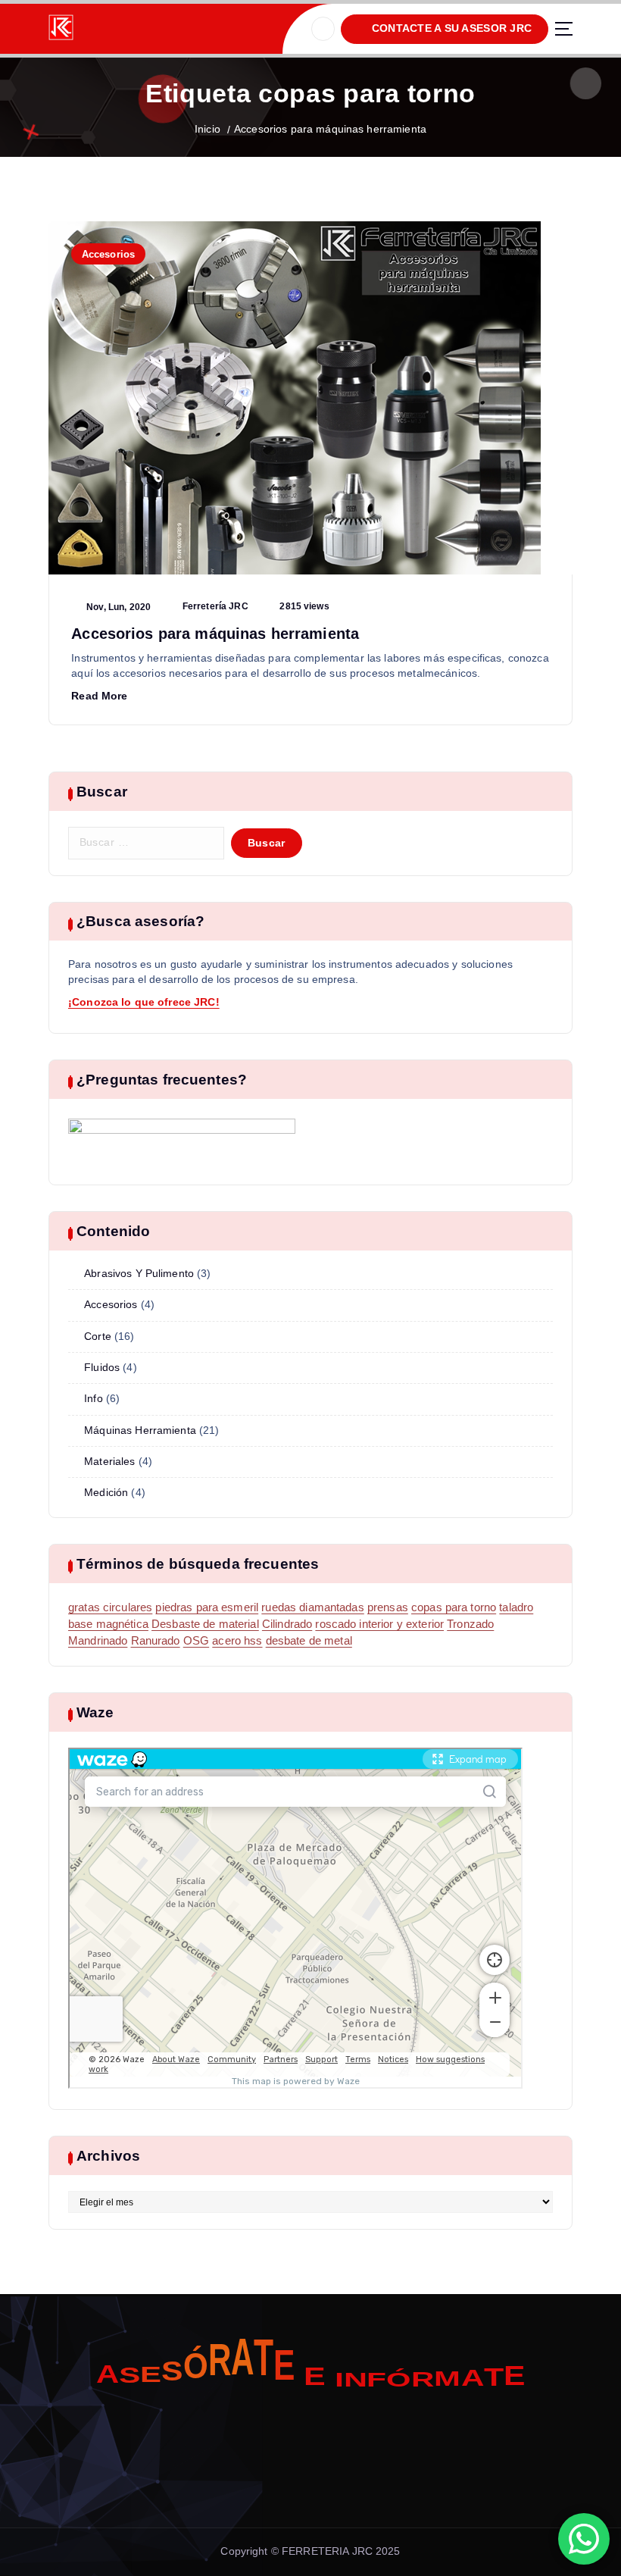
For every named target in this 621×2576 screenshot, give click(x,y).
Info (94, 1399)
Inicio (208, 129)
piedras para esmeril (207, 1607)
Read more (99, 696)
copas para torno (454, 1607)
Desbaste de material (205, 1624)
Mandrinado (98, 1641)
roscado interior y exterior (379, 1624)
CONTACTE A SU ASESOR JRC (450, 28)
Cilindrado (287, 1624)
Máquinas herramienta (140, 1430)
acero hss (237, 1641)
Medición (106, 1493)
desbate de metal (309, 1641)
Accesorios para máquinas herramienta (330, 129)
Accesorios (108, 254)
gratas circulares (110, 1607)
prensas (388, 1607)
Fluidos (102, 1368)
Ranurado (156, 1641)
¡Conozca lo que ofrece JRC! (144, 1002)
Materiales (109, 1462)
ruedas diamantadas (312, 1607)
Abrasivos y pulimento (139, 1274)
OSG (196, 1641)
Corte (98, 1337)
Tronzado (470, 1624)
